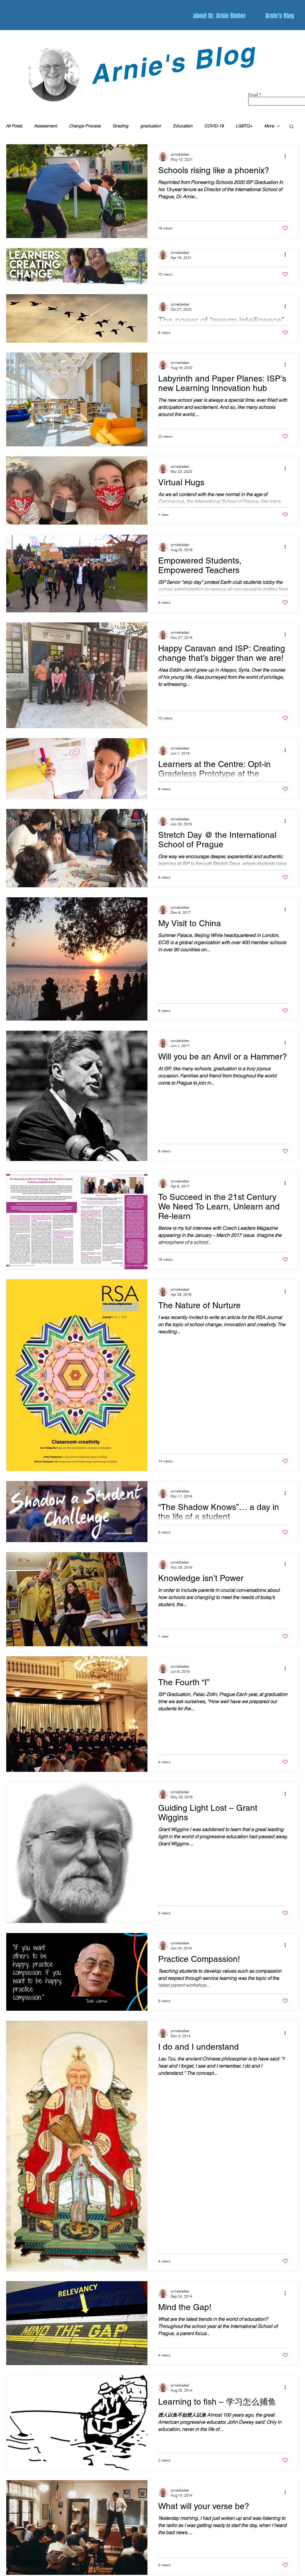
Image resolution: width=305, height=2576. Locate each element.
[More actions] (287, 156)
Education (183, 126)
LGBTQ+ (244, 126)
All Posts (14, 126)
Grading (120, 126)
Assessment (45, 126)
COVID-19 (214, 126)
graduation (151, 126)
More (269, 126)
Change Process (85, 126)
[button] (291, 127)
